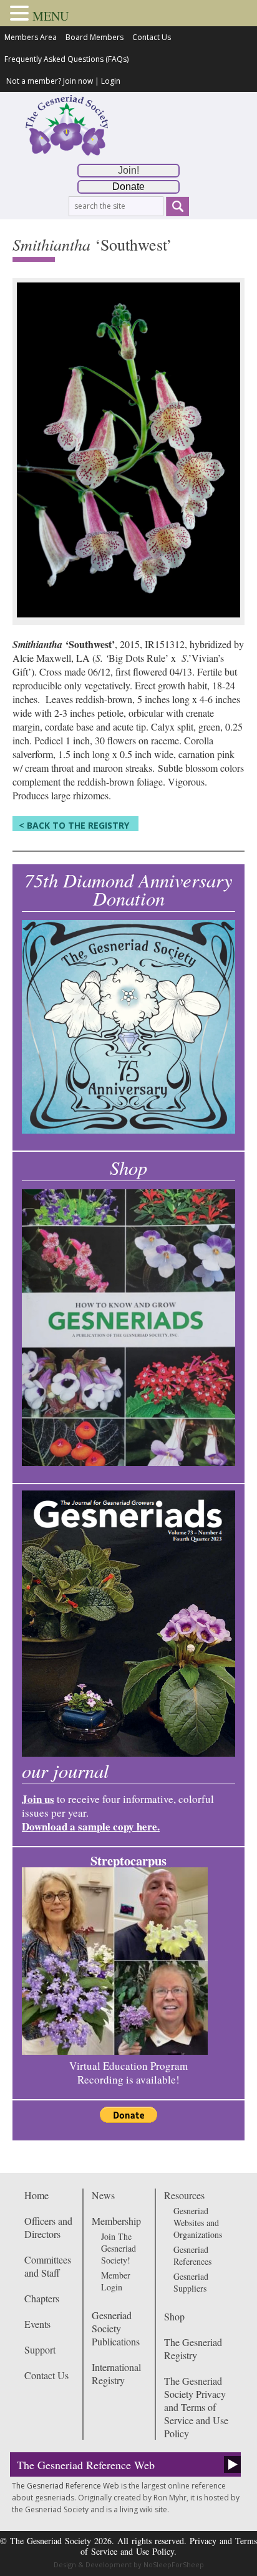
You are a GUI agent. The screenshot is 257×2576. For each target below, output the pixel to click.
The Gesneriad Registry (193, 2349)
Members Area (31, 37)
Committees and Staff (48, 2266)
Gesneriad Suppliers (191, 2282)
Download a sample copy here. (91, 1826)
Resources (184, 2195)
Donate (128, 187)
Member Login (116, 2281)
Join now (78, 81)
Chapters (42, 2298)
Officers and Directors (48, 2227)
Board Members (95, 37)
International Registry (116, 2374)
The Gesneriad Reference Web (86, 2465)
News (103, 2195)
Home (36, 2195)
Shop (174, 2316)
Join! (128, 170)
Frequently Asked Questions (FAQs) (66, 59)
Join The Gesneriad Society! (119, 2248)
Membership (116, 2221)
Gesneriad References (192, 2255)
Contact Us (152, 37)
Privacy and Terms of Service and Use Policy (169, 2546)
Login (111, 81)
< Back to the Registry (74, 825)
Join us (38, 1799)
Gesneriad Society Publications (116, 2328)
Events (37, 2324)
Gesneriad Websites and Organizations (198, 2223)
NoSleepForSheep (174, 2564)
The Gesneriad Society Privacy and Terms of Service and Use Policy (196, 2407)
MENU (51, 16)
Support (40, 2349)
